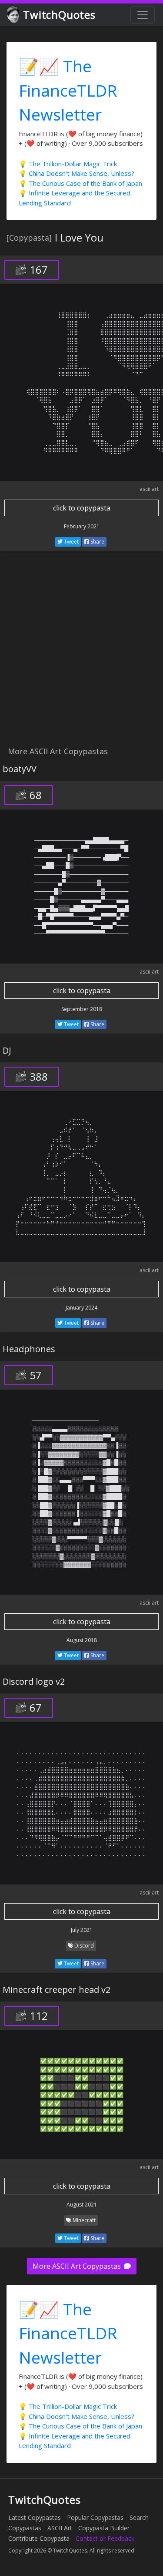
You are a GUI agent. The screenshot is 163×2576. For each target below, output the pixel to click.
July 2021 (82, 1930)
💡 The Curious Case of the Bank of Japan (80, 183)
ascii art (149, 489)
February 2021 (82, 526)
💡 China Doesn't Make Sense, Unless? (77, 173)
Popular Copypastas (95, 2517)
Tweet (71, 542)
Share (97, 542)
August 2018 (82, 1640)
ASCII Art (60, 2528)
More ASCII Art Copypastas (78, 2266)
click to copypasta (82, 508)
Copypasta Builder (104, 2528)
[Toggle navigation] (143, 15)
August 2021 (82, 2205)
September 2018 (82, 1009)
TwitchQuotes (59, 15)
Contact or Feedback (105, 2538)
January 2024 (81, 1308)
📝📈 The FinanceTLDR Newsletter (68, 90)
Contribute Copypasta (39, 2538)
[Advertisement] (81, 653)
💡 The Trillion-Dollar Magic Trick (68, 164)
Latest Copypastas (35, 2517)
